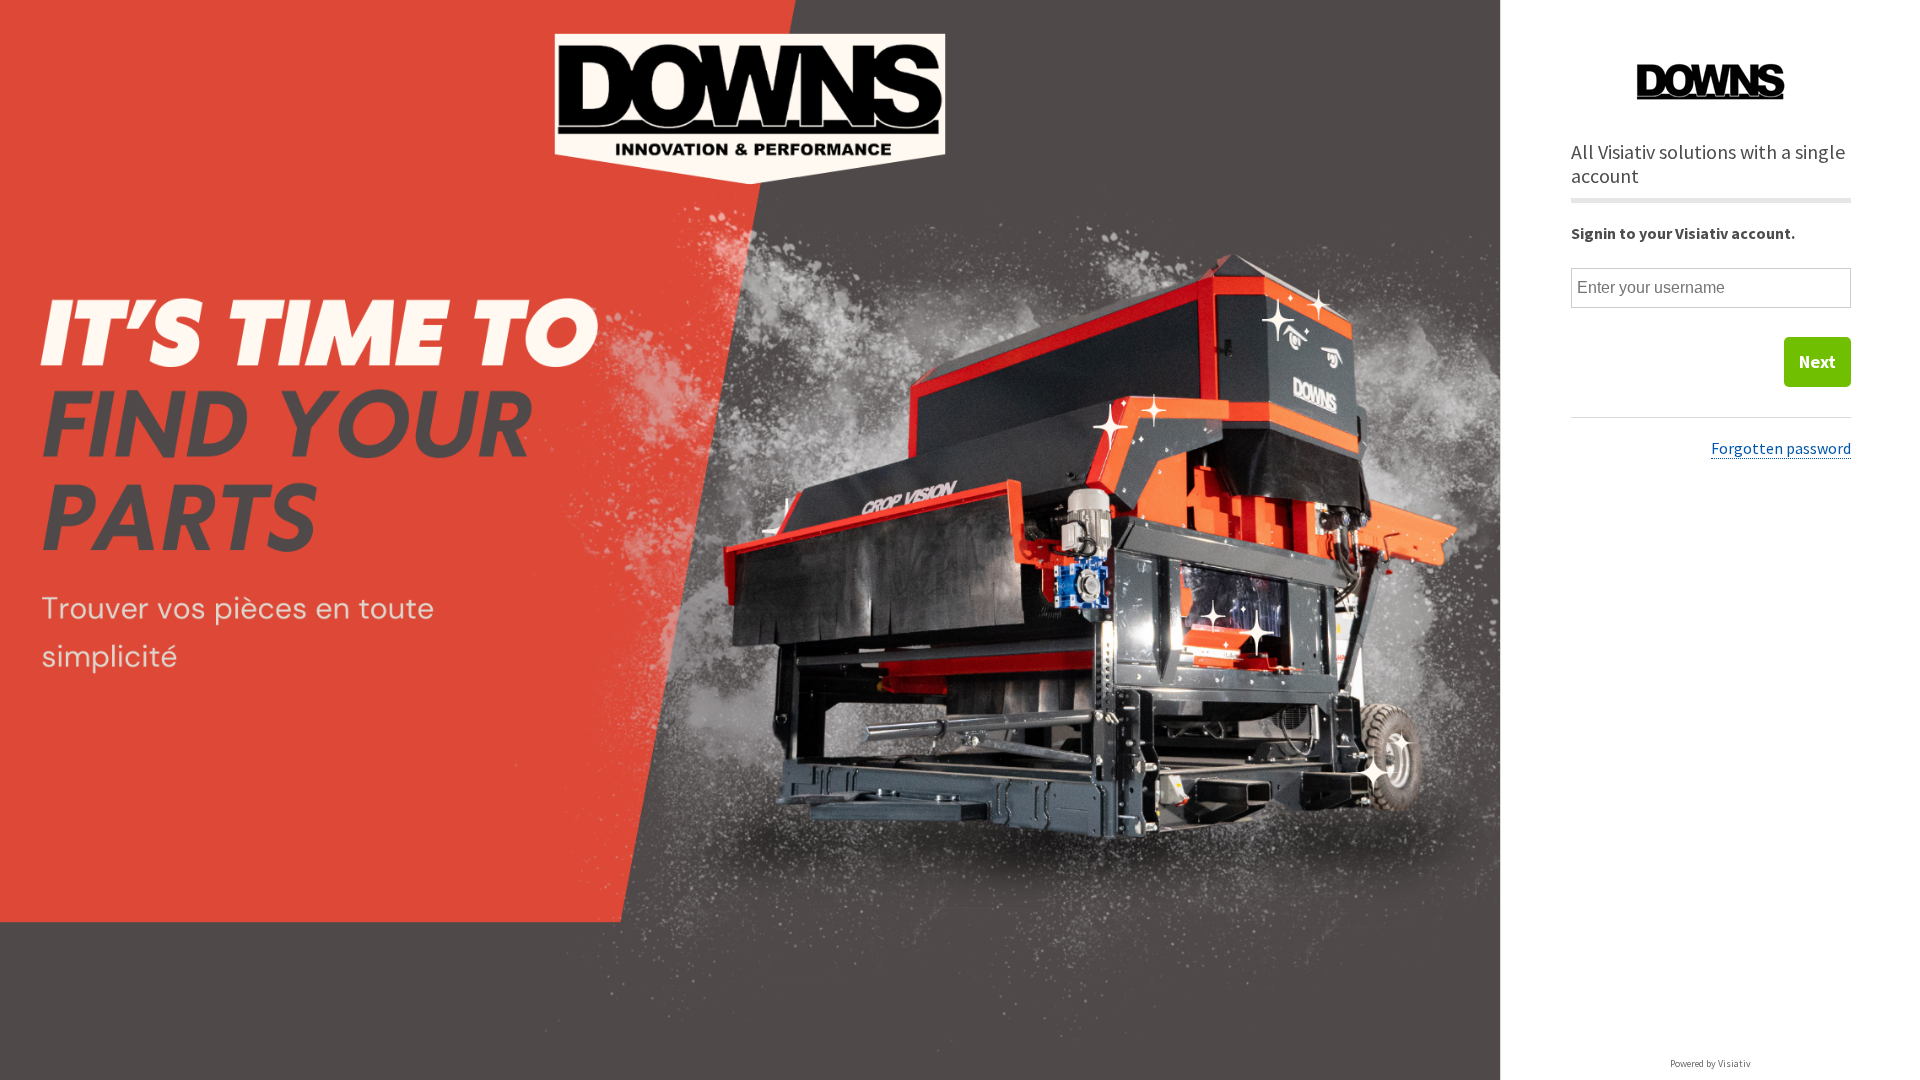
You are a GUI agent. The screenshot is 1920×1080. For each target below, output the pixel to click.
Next (1817, 361)
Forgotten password (1781, 448)
